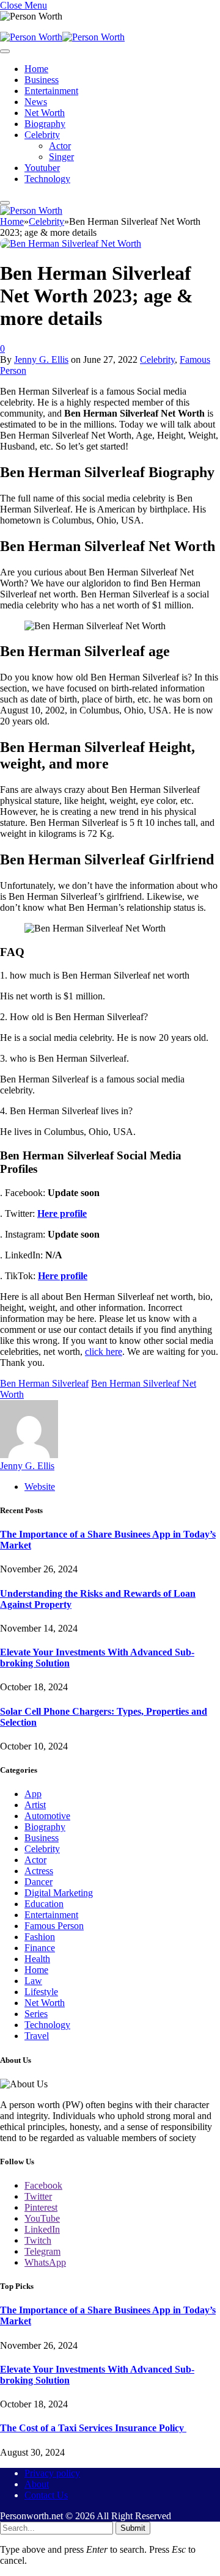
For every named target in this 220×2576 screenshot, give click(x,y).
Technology (47, 179)
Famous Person (54, 1926)
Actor (60, 146)
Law (33, 1981)
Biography (45, 124)
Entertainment (51, 91)
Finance (40, 1948)
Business (42, 80)
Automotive (47, 1816)
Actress (39, 1871)
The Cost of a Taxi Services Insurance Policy (93, 2428)
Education (44, 1904)
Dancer (38, 1882)
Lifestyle (41, 1992)
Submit (133, 2528)
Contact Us (46, 2495)
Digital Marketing (59, 1893)
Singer (61, 157)
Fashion (40, 1937)
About (37, 2484)
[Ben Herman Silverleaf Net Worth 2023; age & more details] (71, 243)
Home (36, 69)
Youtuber (42, 168)
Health (37, 1959)
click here (104, 1352)
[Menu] (5, 51)
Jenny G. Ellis (41, 359)
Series (36, 2014)
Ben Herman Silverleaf (44, 1383)
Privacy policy (52, 2473)
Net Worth (45, 113)
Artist (35, 1805)
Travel (37, 2036)
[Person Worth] (62, 37)
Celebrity (42, 135)
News (36, 102)
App (33, 1794)
